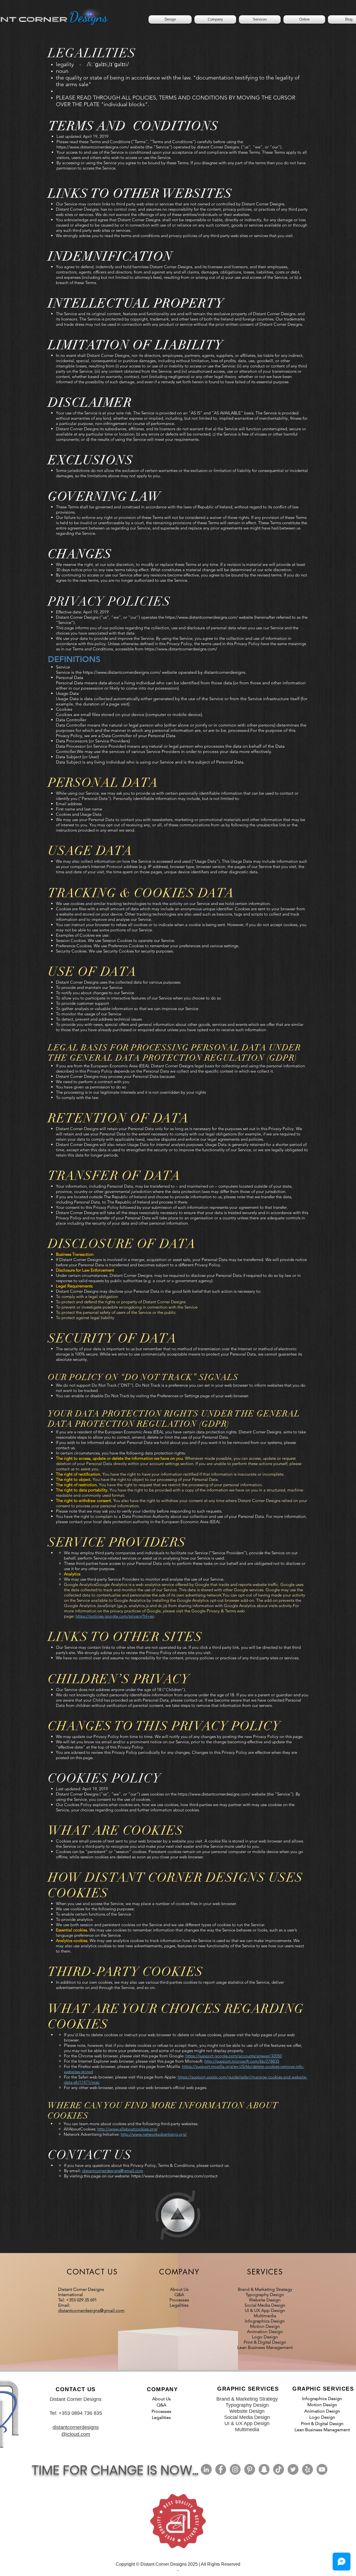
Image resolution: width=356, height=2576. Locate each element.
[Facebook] (221, 2469)
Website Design (265, 2300)
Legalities (179, 2305)
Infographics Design (265, 2321)
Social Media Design (265, 2305)
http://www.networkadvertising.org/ (154, 2134)
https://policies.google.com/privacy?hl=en (115, 1616)
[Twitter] (293, 2469)
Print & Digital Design (265, 2342)
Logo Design (265, 2337)
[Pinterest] (250, 2469)
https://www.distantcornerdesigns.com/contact (174, 2176)
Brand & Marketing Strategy (265, 2289)
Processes (179, 2300)
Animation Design (265, 2332)
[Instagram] (235, 2469)
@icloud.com (76, 2434)
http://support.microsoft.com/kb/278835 (242, 2061)
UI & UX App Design (265, 2310)
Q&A (179, 2295)
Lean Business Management (265, 2347)
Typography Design (265, 2295)
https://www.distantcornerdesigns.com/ (93, 147)
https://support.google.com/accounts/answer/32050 (234, 2056)
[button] (215, 19)
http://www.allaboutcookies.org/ (128, 2129)
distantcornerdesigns (76, 2427)
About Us (179, 2289)
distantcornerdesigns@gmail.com (113, 2171)
